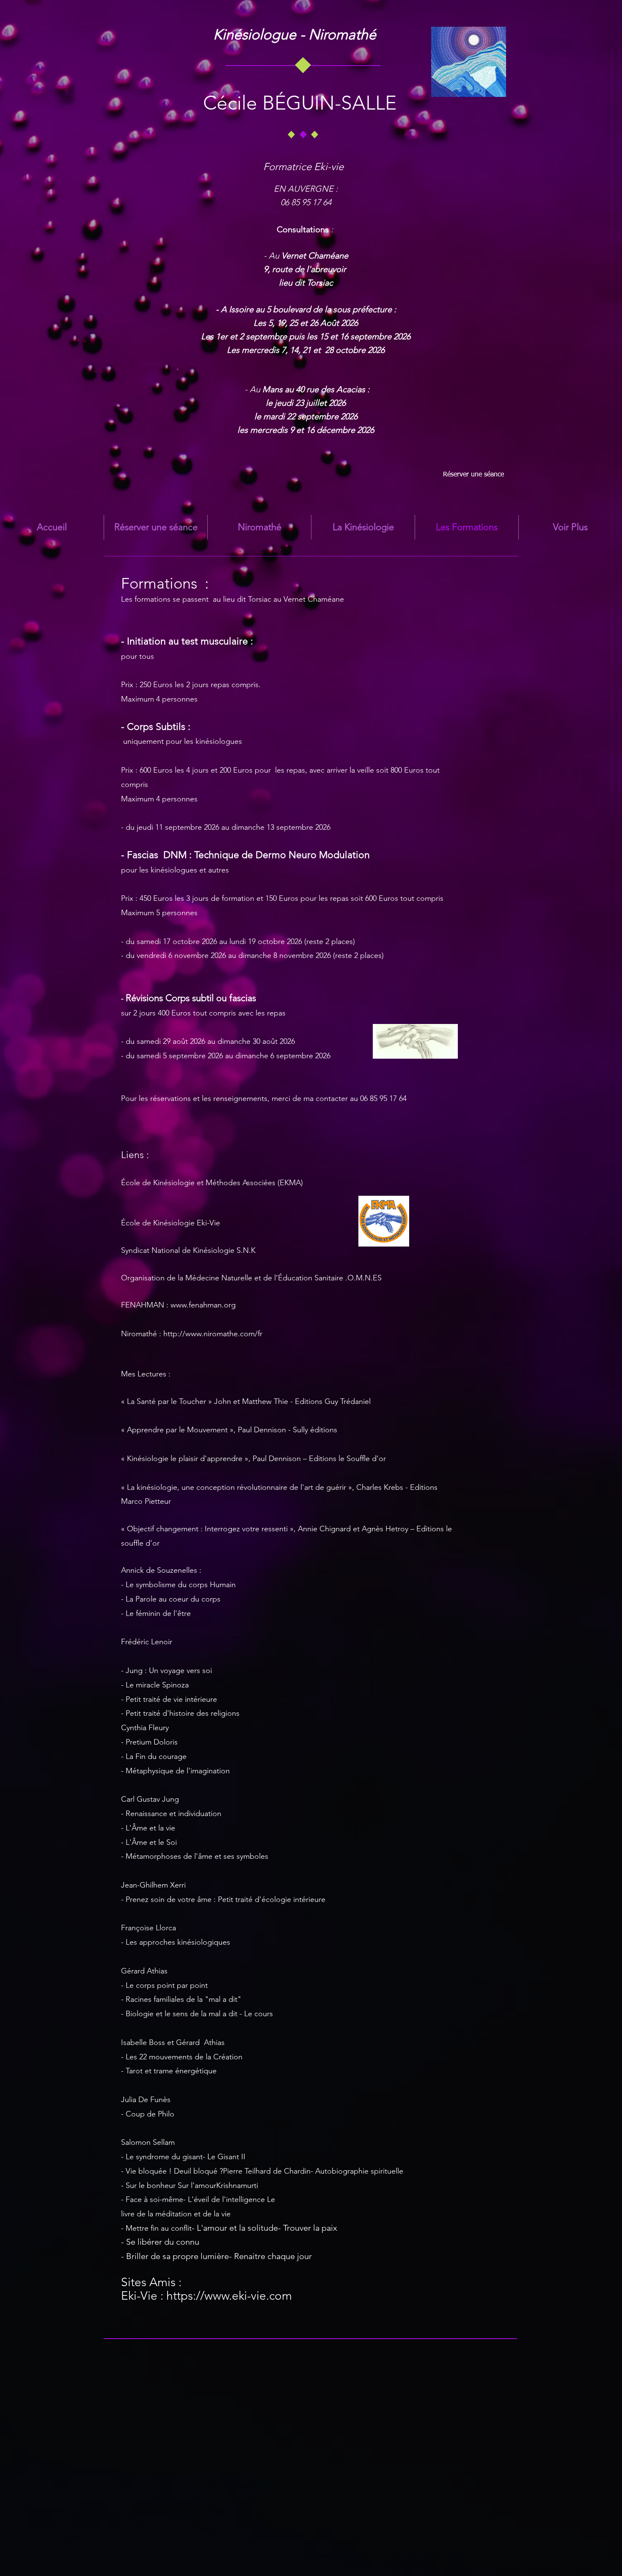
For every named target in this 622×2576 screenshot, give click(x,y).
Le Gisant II (226, 2157)
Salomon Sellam (148, 2142)
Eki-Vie (139, 2296)
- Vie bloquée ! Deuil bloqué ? (172, 2171)
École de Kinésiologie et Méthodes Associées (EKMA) (212, 1183)
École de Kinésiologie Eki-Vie (171, 1223)
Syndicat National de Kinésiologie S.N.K (188, 1250)
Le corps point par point (167, 1985)
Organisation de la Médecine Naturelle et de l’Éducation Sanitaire (232, 1278)
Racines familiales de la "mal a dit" (183, 1999)
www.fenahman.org (203, 1305)
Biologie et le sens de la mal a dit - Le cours (199, 2014)
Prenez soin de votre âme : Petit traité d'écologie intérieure (226, 1899)
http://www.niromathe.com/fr (213, 1334)
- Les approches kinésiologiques (176, 1942)
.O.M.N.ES (363, 1278)
